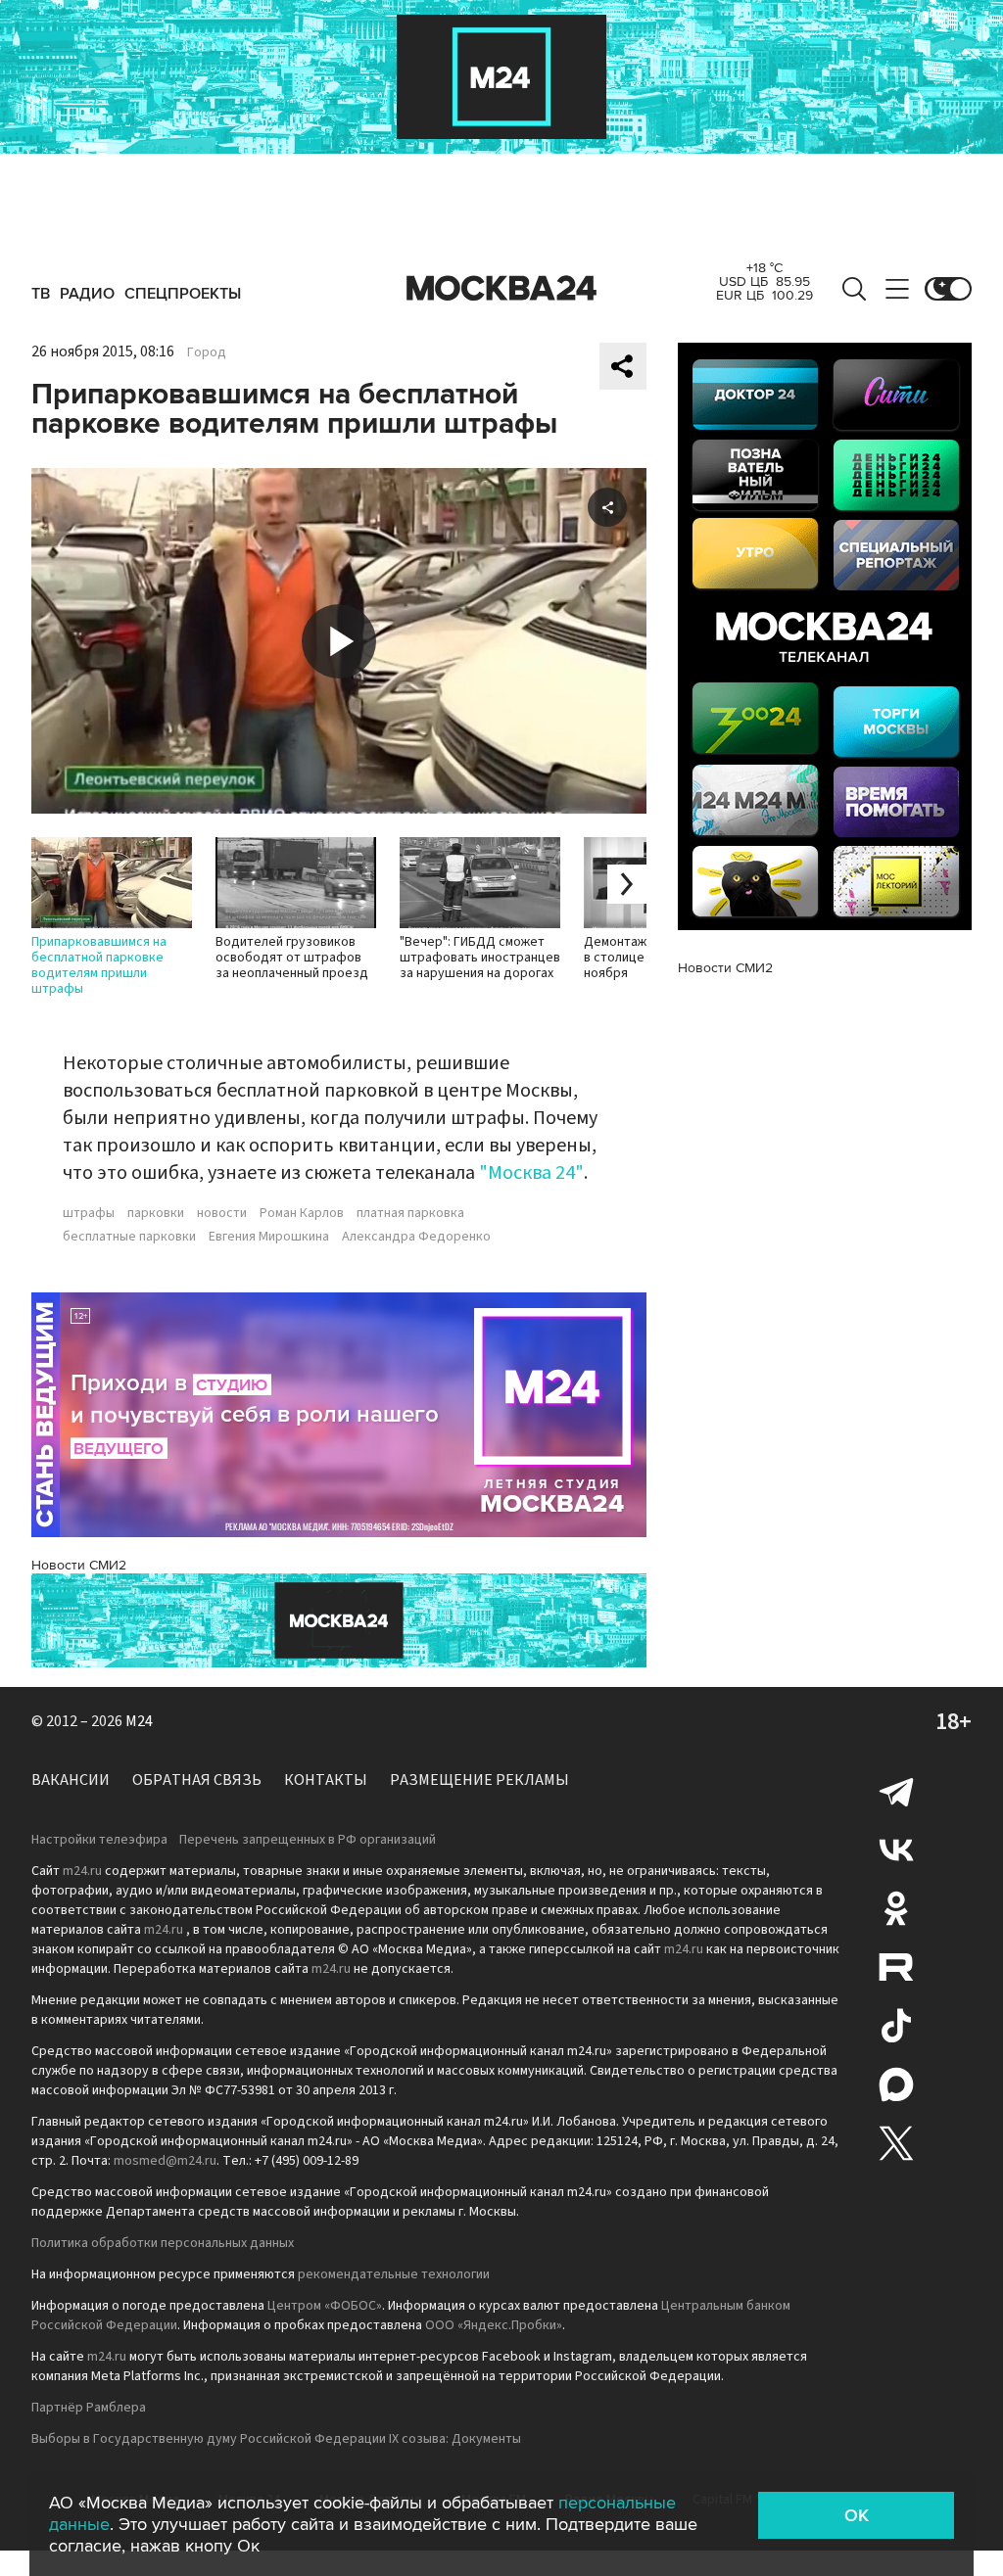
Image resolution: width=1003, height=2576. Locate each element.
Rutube (896, 1967)
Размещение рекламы (479, 1780)
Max (896, 2084)
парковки (156, 1213)
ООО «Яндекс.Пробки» (494, 2325)
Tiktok (896, 2026)
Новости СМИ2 (79, 1565)
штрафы (89, 1213)
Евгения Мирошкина (269, 1237)
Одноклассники (896, 1908)
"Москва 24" (531, 1173)
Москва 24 (501, 289)
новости (222, 1213)
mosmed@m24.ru (165, 2161)
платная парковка (410, 1213)
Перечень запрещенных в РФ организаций (308, 1840)
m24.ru (82, 1871)
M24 (139, 1721)
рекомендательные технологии (394, 2274)
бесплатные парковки (129, 1237)
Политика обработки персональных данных (163, 2243)
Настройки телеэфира (99, 1840)
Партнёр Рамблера (89, 2408)
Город (207, 352)
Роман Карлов (302, 1213)
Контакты (326, 1780)
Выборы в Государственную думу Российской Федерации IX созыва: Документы (276, 2439)
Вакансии (71, 1780)
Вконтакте (896, 1850)
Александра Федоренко (416, 1237)
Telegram (896, 1791)
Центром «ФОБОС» (325, 2306)
